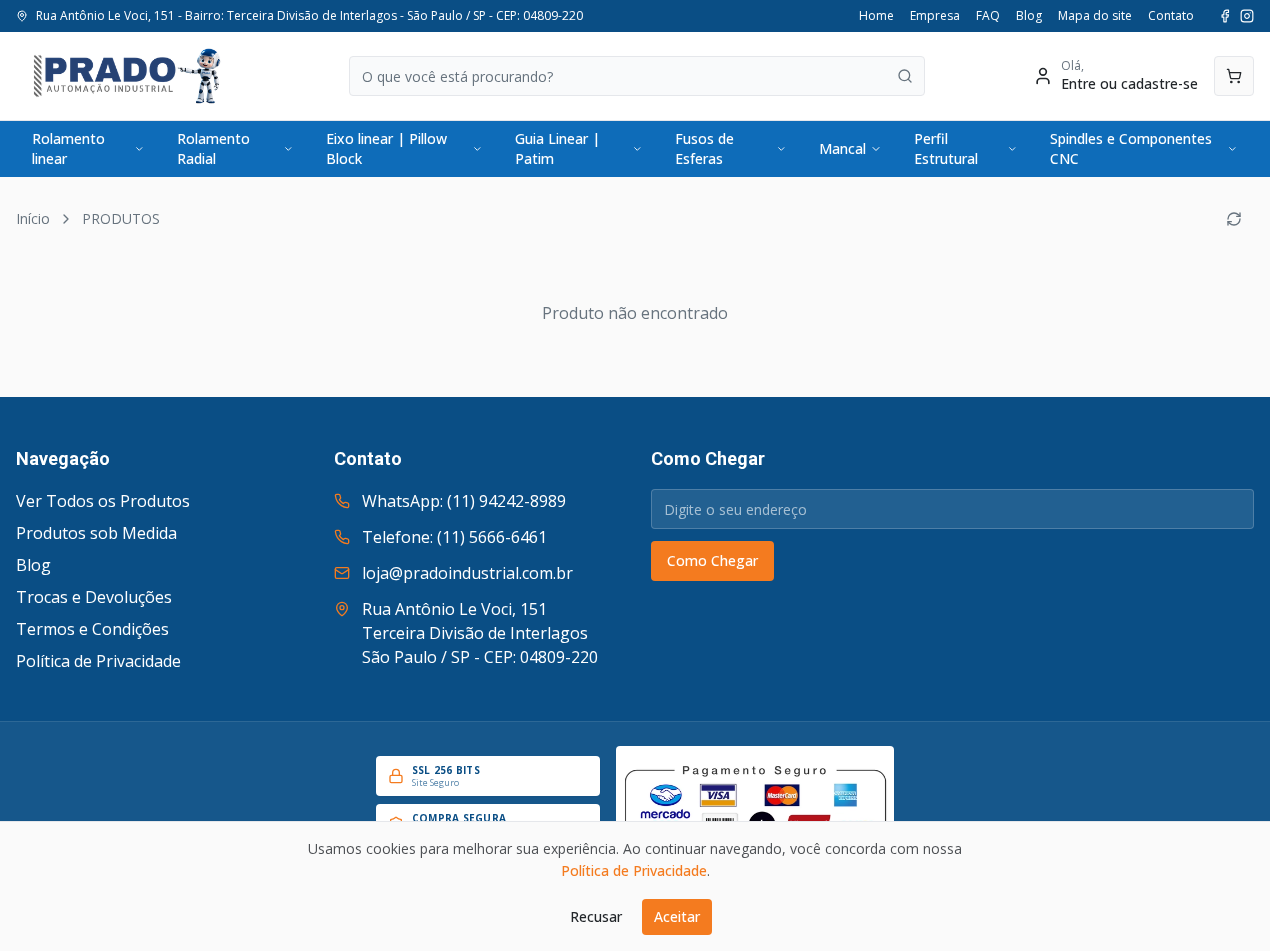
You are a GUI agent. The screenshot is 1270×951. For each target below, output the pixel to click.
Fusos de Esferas (704, 148)
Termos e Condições (92, 629)
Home (876, 16)
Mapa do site (1095, 16)
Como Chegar (712, 560)
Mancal (842, 148)
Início (33, 218)
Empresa (935, 16)
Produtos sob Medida (96, 533)
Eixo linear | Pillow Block (386, 148)
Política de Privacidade (98, 661)
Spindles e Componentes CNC (1131, 148)
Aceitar (677, 916)
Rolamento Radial (213, 148)
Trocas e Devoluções (94, 597)
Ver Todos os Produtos (103, 501)
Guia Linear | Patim (557, 148)
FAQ (988, 16)
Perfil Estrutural (946, 148)
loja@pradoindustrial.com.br (467, 573)
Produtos (121, 218)
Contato (1171, 16)
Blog (1029, 16)
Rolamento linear (68, 148)
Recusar (596, 916)
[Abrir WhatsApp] (1220, 900)
